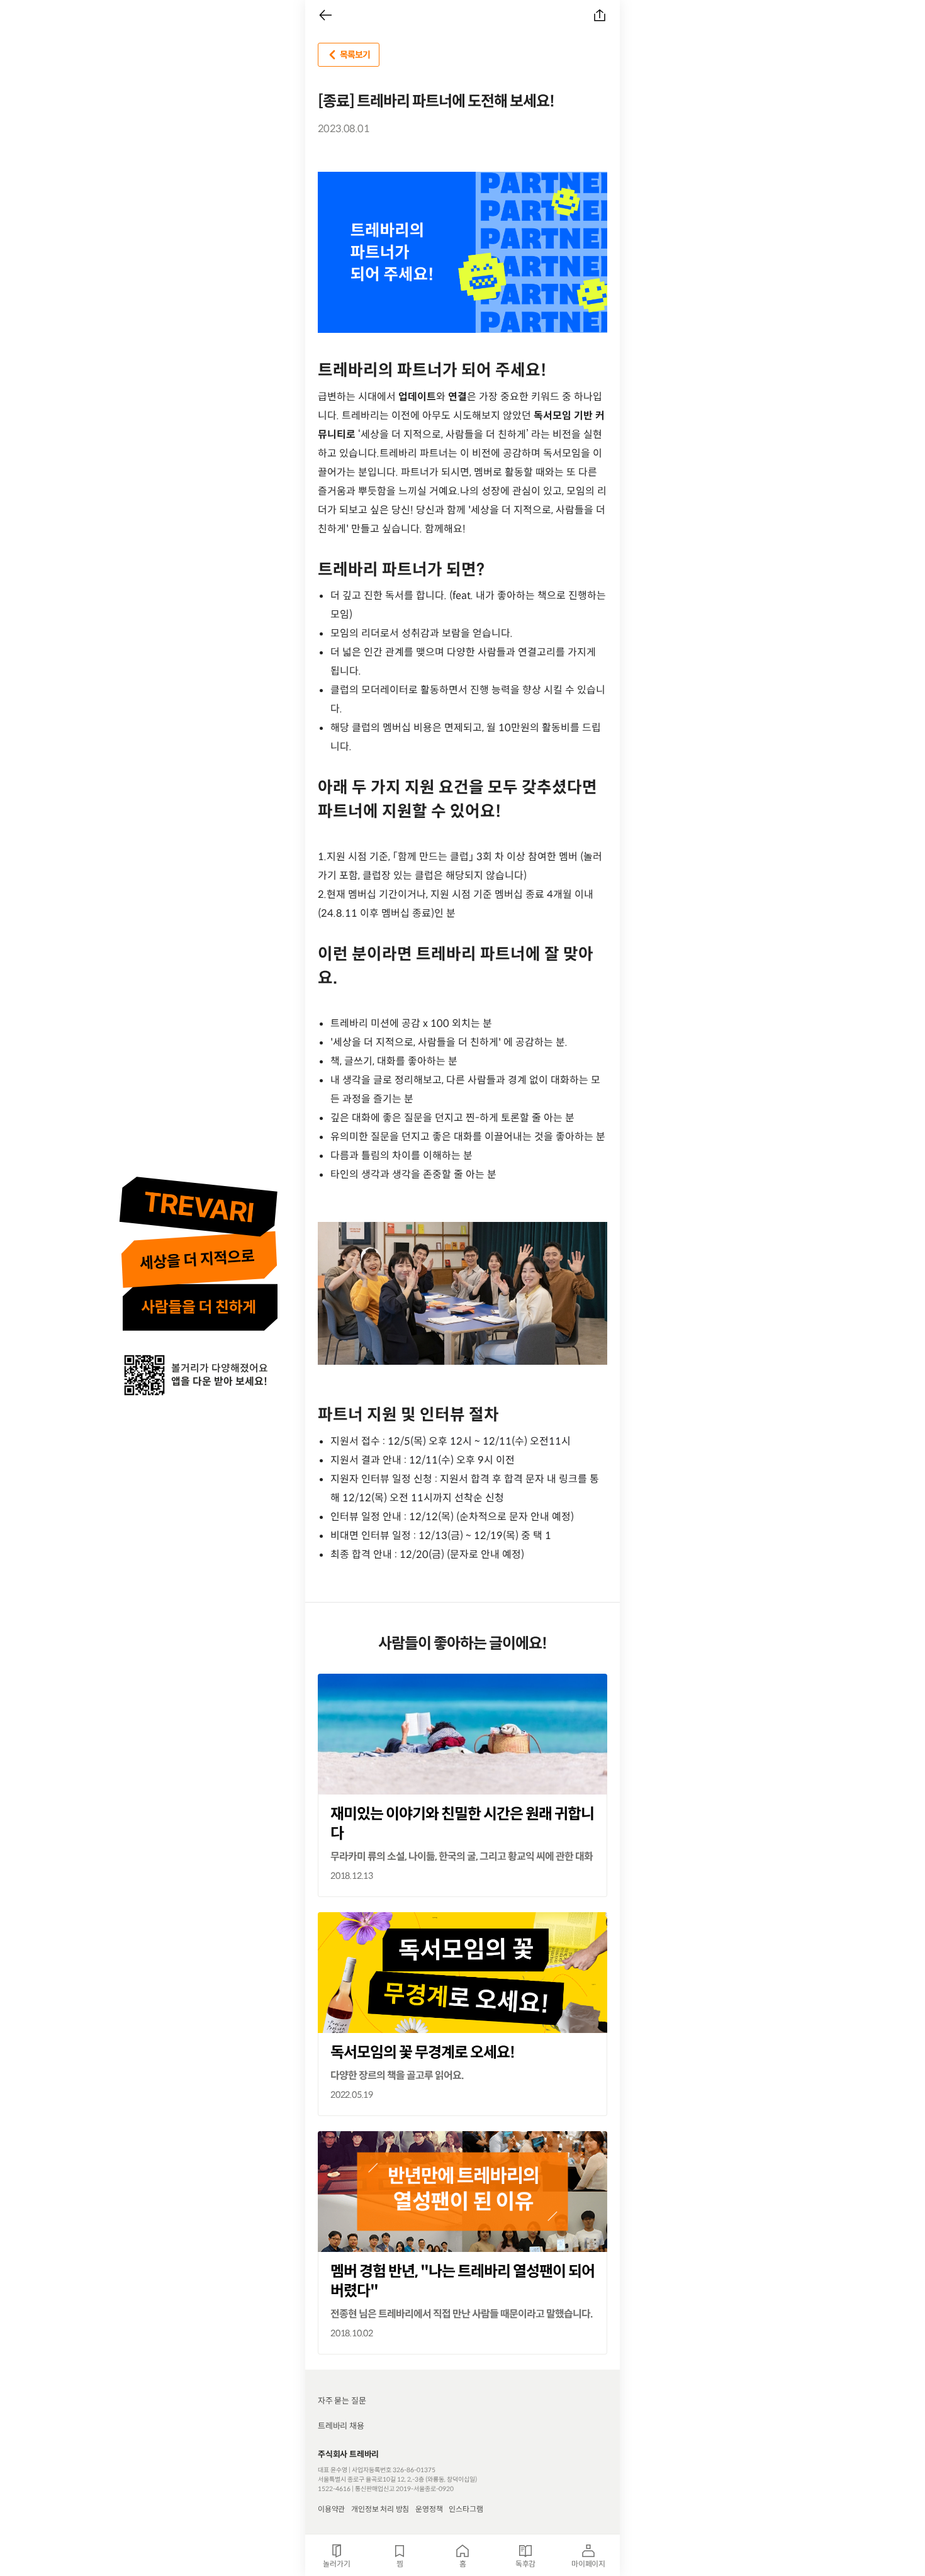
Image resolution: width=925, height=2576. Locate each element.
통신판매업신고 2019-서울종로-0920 (404, 2489)
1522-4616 (334, 2489)
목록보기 (355, 55)
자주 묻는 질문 (342, 2401)
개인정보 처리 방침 (380, 2509)
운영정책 (429, 2509)
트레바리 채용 (341, 2426)
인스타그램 (466, 2509)
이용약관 (331, 2509)
